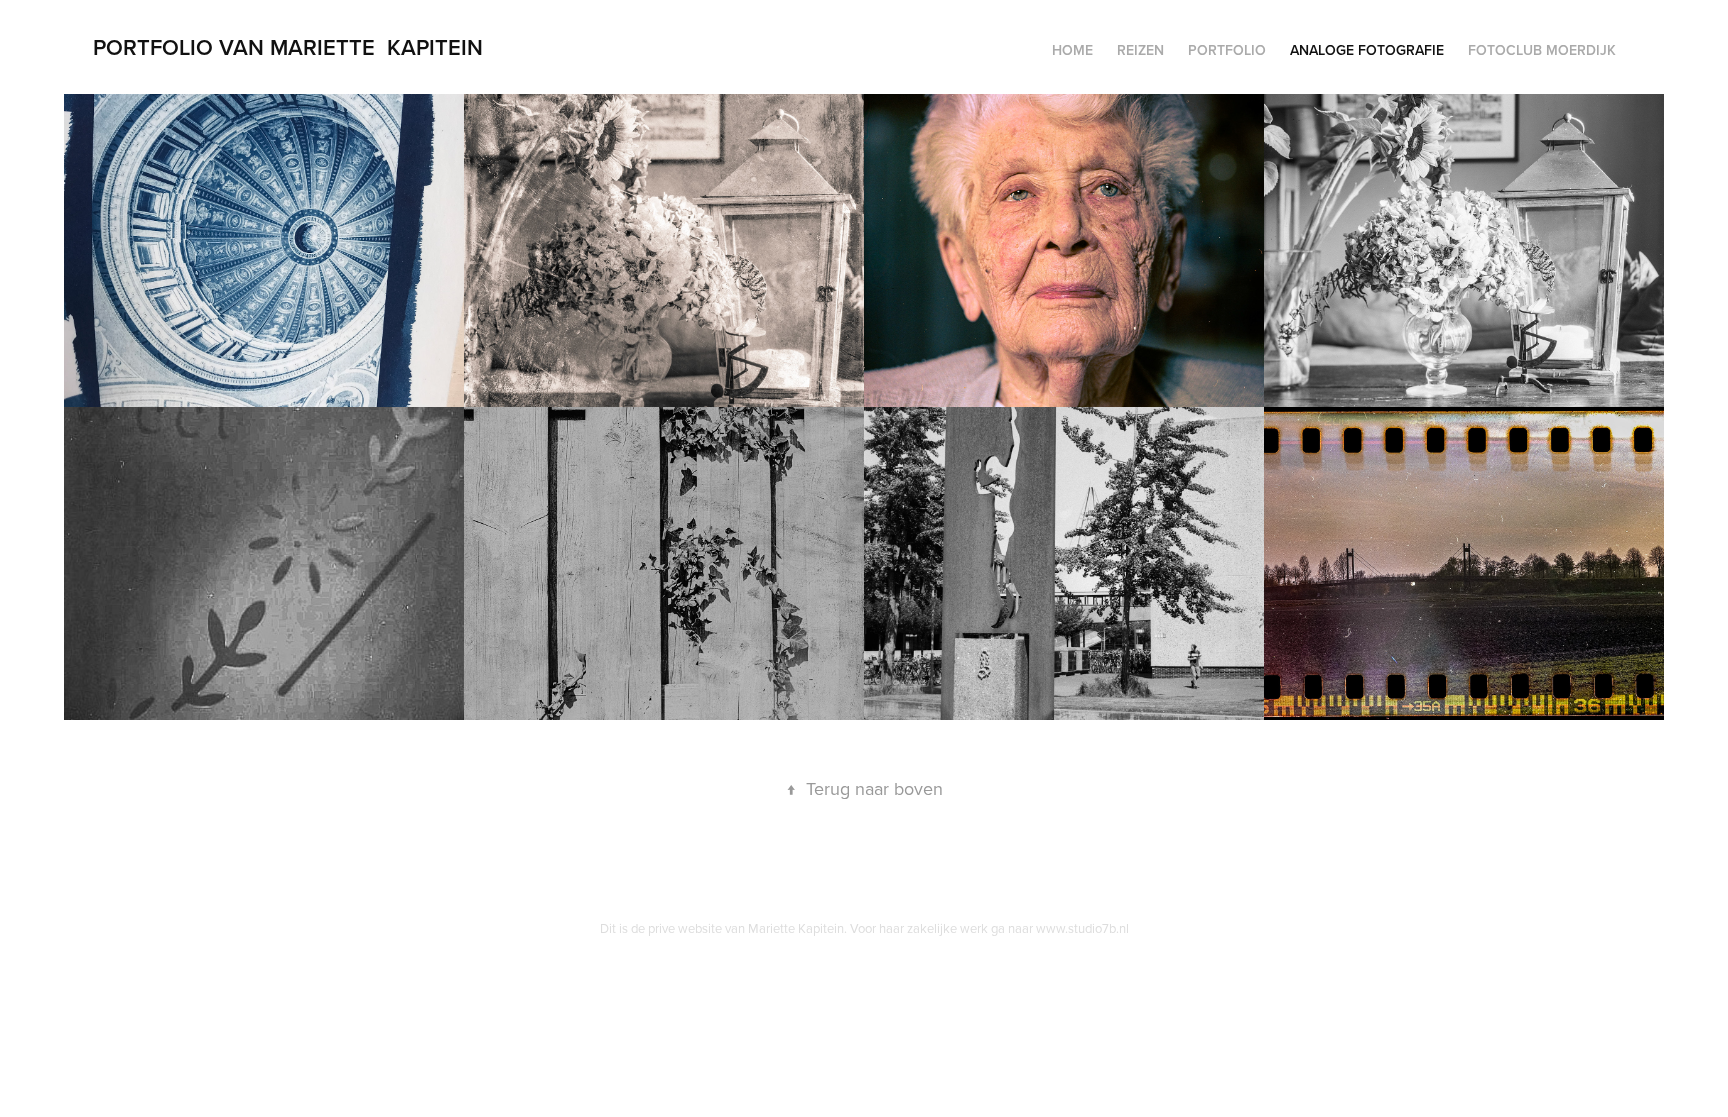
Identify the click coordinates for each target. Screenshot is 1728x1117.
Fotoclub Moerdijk (1542, 50)
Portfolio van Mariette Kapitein (288, 47)
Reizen (1140, 50)
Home (1072, 50)
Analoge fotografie (1367, 50)
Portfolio (1227, 50)
